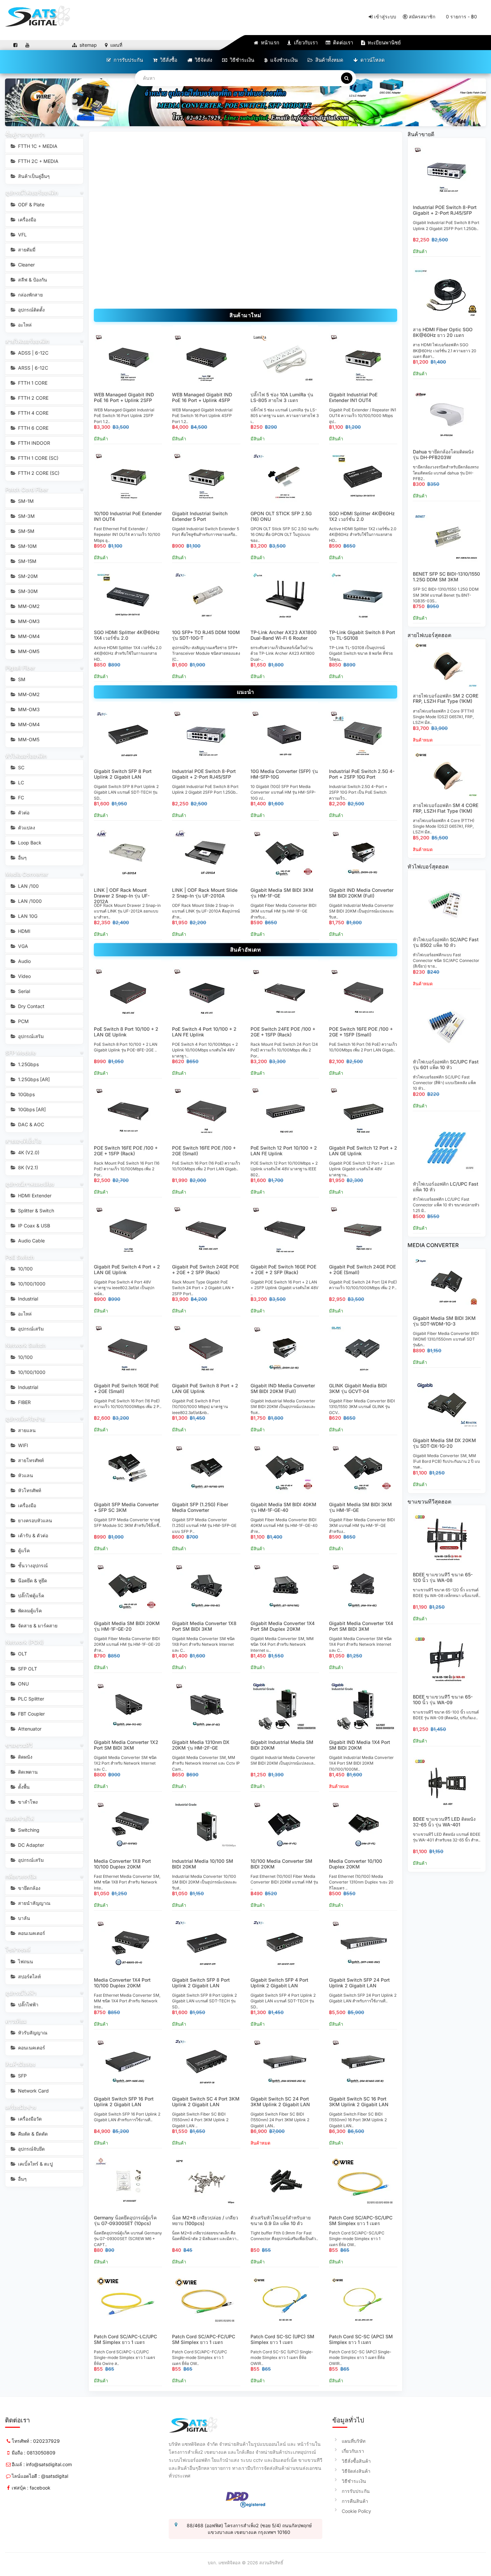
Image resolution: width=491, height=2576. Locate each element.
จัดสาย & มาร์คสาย (37, 1626)
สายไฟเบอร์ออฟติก (27, 341)
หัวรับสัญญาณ (32, 2033)
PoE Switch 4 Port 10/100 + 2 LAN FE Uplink (204, 1032)
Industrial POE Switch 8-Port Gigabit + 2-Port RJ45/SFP (204, 774)
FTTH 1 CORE (32, 383)
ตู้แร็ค (23, 1550)
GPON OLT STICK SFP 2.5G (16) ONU (281, 516)
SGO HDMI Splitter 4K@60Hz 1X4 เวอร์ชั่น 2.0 (127, 635)
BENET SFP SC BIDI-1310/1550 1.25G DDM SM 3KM (446, 577)
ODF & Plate (31, 205)
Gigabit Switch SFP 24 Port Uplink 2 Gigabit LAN (359, 1983)
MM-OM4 (28, 636)
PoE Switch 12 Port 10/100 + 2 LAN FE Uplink (284, 1151)
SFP (22, 2076)
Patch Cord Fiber (27, 489)
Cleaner (26, 265)
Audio (24, 961)
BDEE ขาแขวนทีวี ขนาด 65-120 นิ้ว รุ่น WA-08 (443, 1577)
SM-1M (25, 501)
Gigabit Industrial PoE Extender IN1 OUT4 (353, 397)
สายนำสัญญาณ (34, 1903)
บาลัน (23, 1918)
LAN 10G (27, 916)
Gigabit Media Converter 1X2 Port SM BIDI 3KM (126, 1745)
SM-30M (27, 591)
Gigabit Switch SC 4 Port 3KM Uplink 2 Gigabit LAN (206, 2102)
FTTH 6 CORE (33, 428)
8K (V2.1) (27, 1167)
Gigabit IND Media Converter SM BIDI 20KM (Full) (361, 893)
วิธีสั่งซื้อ (168, 60)
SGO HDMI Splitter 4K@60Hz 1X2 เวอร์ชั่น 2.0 (362, 516)
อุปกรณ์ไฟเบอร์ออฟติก (32, 193)
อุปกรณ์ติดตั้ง (31, 310)
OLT (22, 1654)
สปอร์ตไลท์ (29, 1976)
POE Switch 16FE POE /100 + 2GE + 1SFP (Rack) (126, 1151)
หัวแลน (25, 1475)
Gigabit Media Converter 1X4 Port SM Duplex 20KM (283, 1626)
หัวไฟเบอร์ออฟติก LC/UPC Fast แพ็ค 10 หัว (446, 1187)
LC (20, 782)
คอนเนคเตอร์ (31, 1933)
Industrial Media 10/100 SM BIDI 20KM (203, 1864)
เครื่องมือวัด (29, 2119)
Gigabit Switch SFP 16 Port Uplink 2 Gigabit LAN (124, 2102)
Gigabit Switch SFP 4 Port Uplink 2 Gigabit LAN (279, 1983)
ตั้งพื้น (23, 1787)
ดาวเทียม (16, 2021)
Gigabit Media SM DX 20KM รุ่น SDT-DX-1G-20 (444, 1443)
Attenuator (29, 1729)
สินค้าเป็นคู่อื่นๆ (33, 176)
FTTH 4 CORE (33, 413)
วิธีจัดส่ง (203, 60)
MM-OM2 (28, 606)
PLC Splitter (30, 1699)
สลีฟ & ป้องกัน (32, 280)
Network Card (33, 2091)
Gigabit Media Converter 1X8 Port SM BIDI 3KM (204, 1626)
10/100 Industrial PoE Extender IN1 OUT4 (128, 516)
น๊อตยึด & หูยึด (32, 1580)
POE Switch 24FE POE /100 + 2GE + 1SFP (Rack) (283, 1032)
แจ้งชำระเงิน (283, 60)
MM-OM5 (28, 651)
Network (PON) (25, 1642)
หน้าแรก (269, 43)
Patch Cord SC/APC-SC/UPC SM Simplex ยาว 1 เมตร (361, 2220)
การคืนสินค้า (355, 2501)
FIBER (24, 1402)
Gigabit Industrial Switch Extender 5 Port (200, 516)
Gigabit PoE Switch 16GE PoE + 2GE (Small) (126, 1388)
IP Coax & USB (33, 1226)
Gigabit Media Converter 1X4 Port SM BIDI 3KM (361, 1626)
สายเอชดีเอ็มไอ (23, 1141)
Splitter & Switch (35, 1211)
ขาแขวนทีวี (19, 1745)
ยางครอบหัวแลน (34, 1520)
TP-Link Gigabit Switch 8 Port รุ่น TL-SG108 (362, 635)
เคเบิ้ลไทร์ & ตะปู (35, 2164)
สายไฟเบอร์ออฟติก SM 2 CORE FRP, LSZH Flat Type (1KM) (446, 699)
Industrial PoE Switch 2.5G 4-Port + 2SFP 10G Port (362, 774)
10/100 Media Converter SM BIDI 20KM (281, 1864)
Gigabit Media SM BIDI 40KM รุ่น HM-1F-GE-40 (283, 1507)
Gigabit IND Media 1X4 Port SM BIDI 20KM (360, 1745)
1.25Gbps (28, 1064)
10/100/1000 (31, 1284)
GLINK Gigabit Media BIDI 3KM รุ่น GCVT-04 (358, 1388)
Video (24, 976)
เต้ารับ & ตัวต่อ (32, 1535)
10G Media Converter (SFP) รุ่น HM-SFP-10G (284, 774)
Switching (28, 1830)
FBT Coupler (31, 1714)
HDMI (24, 931)
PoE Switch (20, 1257)
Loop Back (29, 843)
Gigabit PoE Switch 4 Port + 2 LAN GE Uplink (127, 1269)
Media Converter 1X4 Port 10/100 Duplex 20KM (122, 1983)
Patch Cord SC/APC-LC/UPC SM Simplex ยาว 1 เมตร (125, 2339)
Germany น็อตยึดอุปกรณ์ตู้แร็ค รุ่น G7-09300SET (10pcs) (125, 2220)
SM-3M (26, 516)
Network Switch (26, 1345)
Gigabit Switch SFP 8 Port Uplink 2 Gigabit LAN (123, 774)
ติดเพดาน (27, 1772)
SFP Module (21, 1053)
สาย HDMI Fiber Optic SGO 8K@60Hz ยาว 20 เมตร (443, 332)
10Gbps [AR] (31, 1109)
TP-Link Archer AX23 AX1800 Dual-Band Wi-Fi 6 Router (284, 635)
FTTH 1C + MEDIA (37, 146)
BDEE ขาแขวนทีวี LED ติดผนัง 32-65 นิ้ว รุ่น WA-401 (444, 1822)
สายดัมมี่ (26, 250)
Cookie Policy (356, 2511)
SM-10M (27, 546)
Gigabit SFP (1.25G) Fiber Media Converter (200, 1507)
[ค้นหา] (347, 78)
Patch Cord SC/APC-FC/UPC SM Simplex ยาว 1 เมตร (204, 2339)
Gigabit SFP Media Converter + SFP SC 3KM (126, 1507)
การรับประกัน (128, 60)
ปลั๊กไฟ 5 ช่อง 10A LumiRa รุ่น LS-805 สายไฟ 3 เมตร (282, 397)
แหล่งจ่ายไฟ (20, 1818)
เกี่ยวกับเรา (305, 43)
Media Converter (27, 874)
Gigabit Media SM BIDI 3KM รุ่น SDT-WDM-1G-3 (444, 1321)
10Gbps (26, 1094)
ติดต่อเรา (342, 43)
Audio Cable (31, 1241)
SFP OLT (27, 1669)
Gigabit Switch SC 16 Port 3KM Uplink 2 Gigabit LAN (359, 2102)
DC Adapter (30, 1845)
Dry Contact (31, 1006)
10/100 (25, 1269)
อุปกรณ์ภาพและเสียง (30, 1184)
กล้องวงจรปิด (21, 1876)
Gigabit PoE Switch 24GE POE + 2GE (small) (362, 1269)
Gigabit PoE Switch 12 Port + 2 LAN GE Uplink (363, 1151)
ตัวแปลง (26, 828)
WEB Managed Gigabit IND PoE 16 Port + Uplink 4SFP (202, 397)
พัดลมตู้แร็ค (29, 1611)
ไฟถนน (25, 1961)
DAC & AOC (30, 1124)
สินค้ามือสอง (20, 2064)
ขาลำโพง (27, 1802)
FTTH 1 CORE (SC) (38, 458)
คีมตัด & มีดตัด (32, 2134)
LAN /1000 (29, 901)
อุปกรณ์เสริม (30, 1036)
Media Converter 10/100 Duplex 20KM (356, 1864)
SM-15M (27, 561)
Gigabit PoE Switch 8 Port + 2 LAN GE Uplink (205, 1388)
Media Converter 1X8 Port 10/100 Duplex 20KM (122, 1864)
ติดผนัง (25, 1757)
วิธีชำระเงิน (241, 60)
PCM (23, 1021)
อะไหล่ (24, 325)
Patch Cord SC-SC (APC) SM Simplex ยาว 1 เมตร (361, 2339)
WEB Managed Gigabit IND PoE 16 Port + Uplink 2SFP (124, 397)
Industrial (27, 1299)
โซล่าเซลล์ (18, 1950)
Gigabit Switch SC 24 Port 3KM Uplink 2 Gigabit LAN (280, 2102)
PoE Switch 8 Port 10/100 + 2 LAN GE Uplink (126, 1032)
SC (21, 767)
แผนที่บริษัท (354, 2441)
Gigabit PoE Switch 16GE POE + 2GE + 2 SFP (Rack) (283, 1269)
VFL (22, 235)
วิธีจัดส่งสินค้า (356, 2471)
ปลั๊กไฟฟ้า (28, 2005)
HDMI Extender (34, 1196)
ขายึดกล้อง (29, 1888)
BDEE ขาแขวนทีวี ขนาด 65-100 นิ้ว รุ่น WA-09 (443, 1700)
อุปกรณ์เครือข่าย (25, 1419)
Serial (23, 991)
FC (20, 798)
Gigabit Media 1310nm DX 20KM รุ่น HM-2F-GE (201, 1745)
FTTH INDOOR (33, 443)
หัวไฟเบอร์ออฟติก (26, 756)
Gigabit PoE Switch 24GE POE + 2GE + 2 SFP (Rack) (205, 1269)
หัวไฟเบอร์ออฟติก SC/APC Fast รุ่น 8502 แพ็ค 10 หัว (446, 942)
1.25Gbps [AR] (33, 1079)
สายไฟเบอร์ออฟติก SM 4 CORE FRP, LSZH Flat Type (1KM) (446, 808)
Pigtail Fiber (20, 668)
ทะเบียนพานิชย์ (384, 43)
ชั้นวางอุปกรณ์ (32, 1565)
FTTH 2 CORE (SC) (38, 473)
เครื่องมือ (26, 220)
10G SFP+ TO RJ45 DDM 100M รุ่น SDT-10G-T (206, 635)
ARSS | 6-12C (32, 368)
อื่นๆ (22, 858)
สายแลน (26, 1430)
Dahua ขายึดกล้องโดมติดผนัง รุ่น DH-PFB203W (443, 454)
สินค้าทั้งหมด (329, 60)
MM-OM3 (28, 621)
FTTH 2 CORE (33, 398)
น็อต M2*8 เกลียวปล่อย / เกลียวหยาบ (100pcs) (205, 2220)
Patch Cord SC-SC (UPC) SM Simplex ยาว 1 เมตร (282, 2339)
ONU (23, 1684)
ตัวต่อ (23, 813)
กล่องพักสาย (30, 295)
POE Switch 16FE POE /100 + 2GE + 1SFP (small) (361, 1032)
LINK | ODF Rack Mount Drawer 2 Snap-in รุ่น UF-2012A (122, 896)
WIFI (22, 1445)
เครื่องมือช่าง (21, 2107)
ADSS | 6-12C (33, 353)
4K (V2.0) (28, 1152)
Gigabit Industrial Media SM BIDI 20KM (282, 1745)
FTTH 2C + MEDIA (38, 161)
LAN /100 (28, 886)
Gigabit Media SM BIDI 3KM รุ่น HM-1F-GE (282, 893)
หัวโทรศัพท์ (29, 1490)
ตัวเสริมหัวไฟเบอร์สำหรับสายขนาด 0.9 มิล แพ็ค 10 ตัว (281, 2220)
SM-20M (27, 576)
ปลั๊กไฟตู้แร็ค (30, 1596)
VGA (22, 946)
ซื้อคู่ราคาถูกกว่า (25, 135)
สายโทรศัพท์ (30, 1460)
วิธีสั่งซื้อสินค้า (356, 2461)
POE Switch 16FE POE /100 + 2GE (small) (204, 1151)
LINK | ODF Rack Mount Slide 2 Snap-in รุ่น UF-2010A (205, 893)
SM (21, 679)
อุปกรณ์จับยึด (31, 2149)
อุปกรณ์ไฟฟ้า (21, 1993)
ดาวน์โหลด (372, 60)
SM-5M (26, 531)
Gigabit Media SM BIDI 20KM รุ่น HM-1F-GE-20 (127, 1626)
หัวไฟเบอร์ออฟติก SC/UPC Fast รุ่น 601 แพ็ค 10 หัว (446, 1064)
